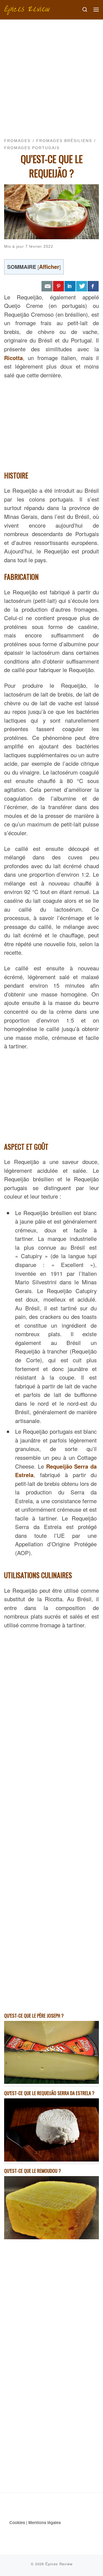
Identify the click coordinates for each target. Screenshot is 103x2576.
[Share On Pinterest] (59, 286)
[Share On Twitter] (82, 286)
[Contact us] (47, 286)
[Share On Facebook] (93, 286)
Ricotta (13, 358)
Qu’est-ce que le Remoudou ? (33, 2171)
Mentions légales (44, 2522)
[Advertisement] (51, 74)
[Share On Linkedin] (70, 286)
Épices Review (59, 2564)
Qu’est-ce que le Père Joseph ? (34, 2016)
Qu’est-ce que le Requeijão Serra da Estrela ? (49, 2093)
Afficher (49, 267)
